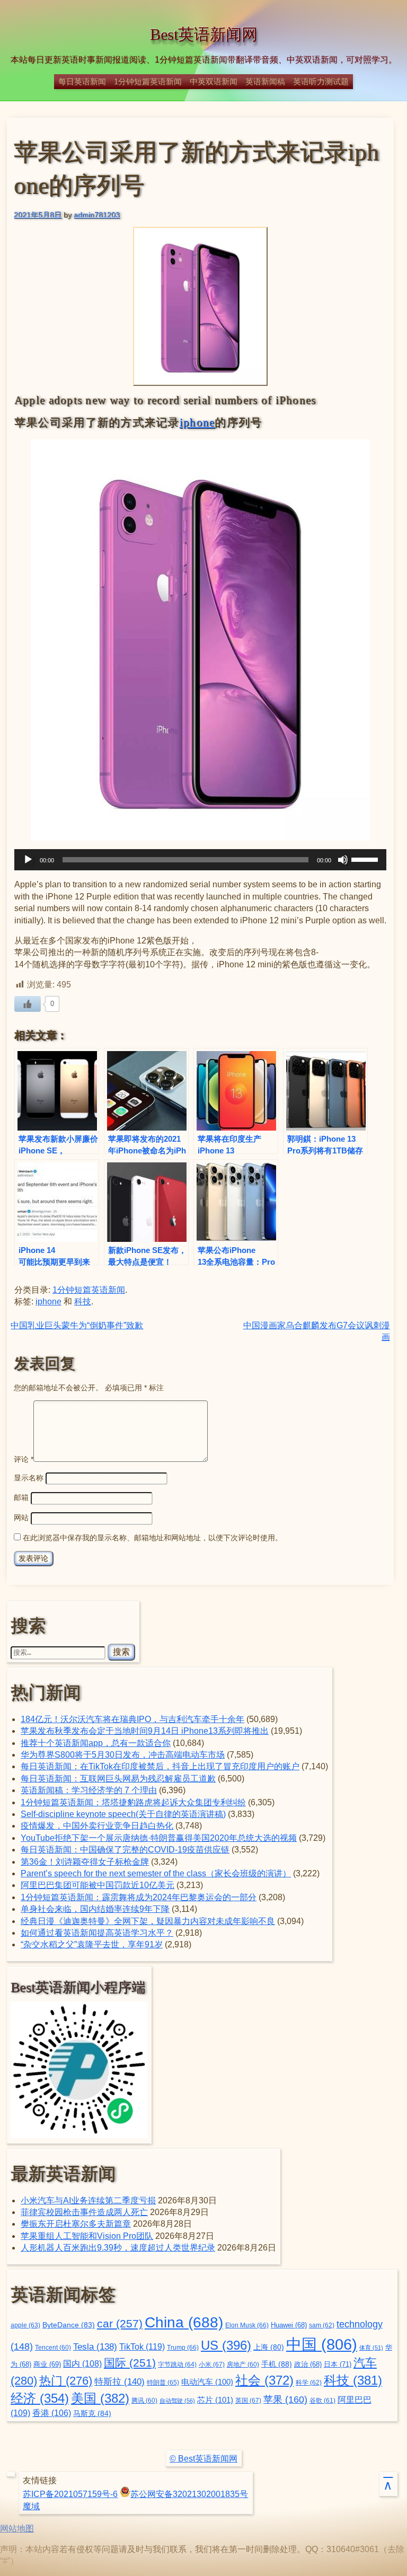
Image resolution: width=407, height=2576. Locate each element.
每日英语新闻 (82, 81)
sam (322, 2325)
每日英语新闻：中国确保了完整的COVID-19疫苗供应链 (125, 1850)
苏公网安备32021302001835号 (189, 2494)
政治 (308, 2365)
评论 (24, 1459)
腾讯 (144, 2400)
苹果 (285, 2399)
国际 (130, 2363)
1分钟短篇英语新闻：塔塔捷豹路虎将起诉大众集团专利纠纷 (133, 1802)
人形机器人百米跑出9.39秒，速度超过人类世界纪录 (118, 2248)
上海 (269, 2347)
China (184, 2322)
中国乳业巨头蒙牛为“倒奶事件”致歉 (77, 1325)
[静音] (343, 860)
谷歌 (322, 2400)
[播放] (28, 860)
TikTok (142, 2346)
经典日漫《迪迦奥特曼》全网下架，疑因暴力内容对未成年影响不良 (148, 1921)
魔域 (31, 2506)
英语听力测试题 (321, 81)
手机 (277, 2364)
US (226, 2345)
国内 (82, 2364)
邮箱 (21, 1497)
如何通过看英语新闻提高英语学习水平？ (97, 1933)
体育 (371, 2348)
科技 (83, 1302)
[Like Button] (28, 1004)
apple (25, 2325)
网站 (21, 1518)
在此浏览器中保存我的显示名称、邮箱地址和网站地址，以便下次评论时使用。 (153, 1538)
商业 (47, 2365)
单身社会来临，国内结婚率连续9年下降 (95, 1909)
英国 (248, 2401)
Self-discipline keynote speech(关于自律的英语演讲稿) (123, 1814)
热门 (66, 2381)
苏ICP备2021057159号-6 (70, 2494)
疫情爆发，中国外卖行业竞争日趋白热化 (97, 1826)
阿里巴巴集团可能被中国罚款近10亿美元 (98, 1885)
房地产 (243, 2364)
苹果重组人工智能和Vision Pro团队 (87, 2236)
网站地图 (17, 2529)
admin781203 (97, 215)
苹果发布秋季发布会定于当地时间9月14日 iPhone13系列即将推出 (145, 1731)
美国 (100, 2398)
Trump (183, 2348)
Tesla (95, 2346)
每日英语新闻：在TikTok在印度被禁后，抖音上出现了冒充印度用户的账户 (160, 1766)
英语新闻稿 (265, 81)
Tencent (53, 2347)
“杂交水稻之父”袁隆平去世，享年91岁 (92, 1944)
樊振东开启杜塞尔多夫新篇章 (76, 2224)
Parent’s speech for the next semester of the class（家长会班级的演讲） (156, 1873)
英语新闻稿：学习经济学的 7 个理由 (89, 1790)
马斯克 (92, 2413)
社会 (264, 2380)
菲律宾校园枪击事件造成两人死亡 (84, 2212)
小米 (212, 2365)
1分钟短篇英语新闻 (148, 81)
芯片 (215, 2400)
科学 (309, 2383)
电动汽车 (207, 2382)
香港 (52, 2413)
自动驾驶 (177, 2401)
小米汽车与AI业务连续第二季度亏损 (88, 2200)
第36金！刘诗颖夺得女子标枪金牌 (85, 1862)
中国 (322, 2344)
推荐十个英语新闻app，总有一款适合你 (96, 1743)
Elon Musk (247, 2325)
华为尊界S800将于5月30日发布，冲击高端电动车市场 (123, 1755)
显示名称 (29, 1478)
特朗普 (163, 2383)
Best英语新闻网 (204, 34)
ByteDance (69, 2325)
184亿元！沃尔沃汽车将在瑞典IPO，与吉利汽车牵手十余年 (132, 1719)
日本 (338, 2364)
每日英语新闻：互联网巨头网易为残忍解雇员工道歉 (118, 1779)
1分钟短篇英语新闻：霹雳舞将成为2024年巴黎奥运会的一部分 (139, 1897)
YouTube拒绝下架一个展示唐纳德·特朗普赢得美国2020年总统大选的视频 (159, 1838)
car (120, 2324)
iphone (197, 422)
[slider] (366, 859)
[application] (200, 860)
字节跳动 (177, 2365)
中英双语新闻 (214, 81)
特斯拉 (120, 2381)
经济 (40, 2398)
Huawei (289, 2325)
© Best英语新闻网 (203, 2459)
